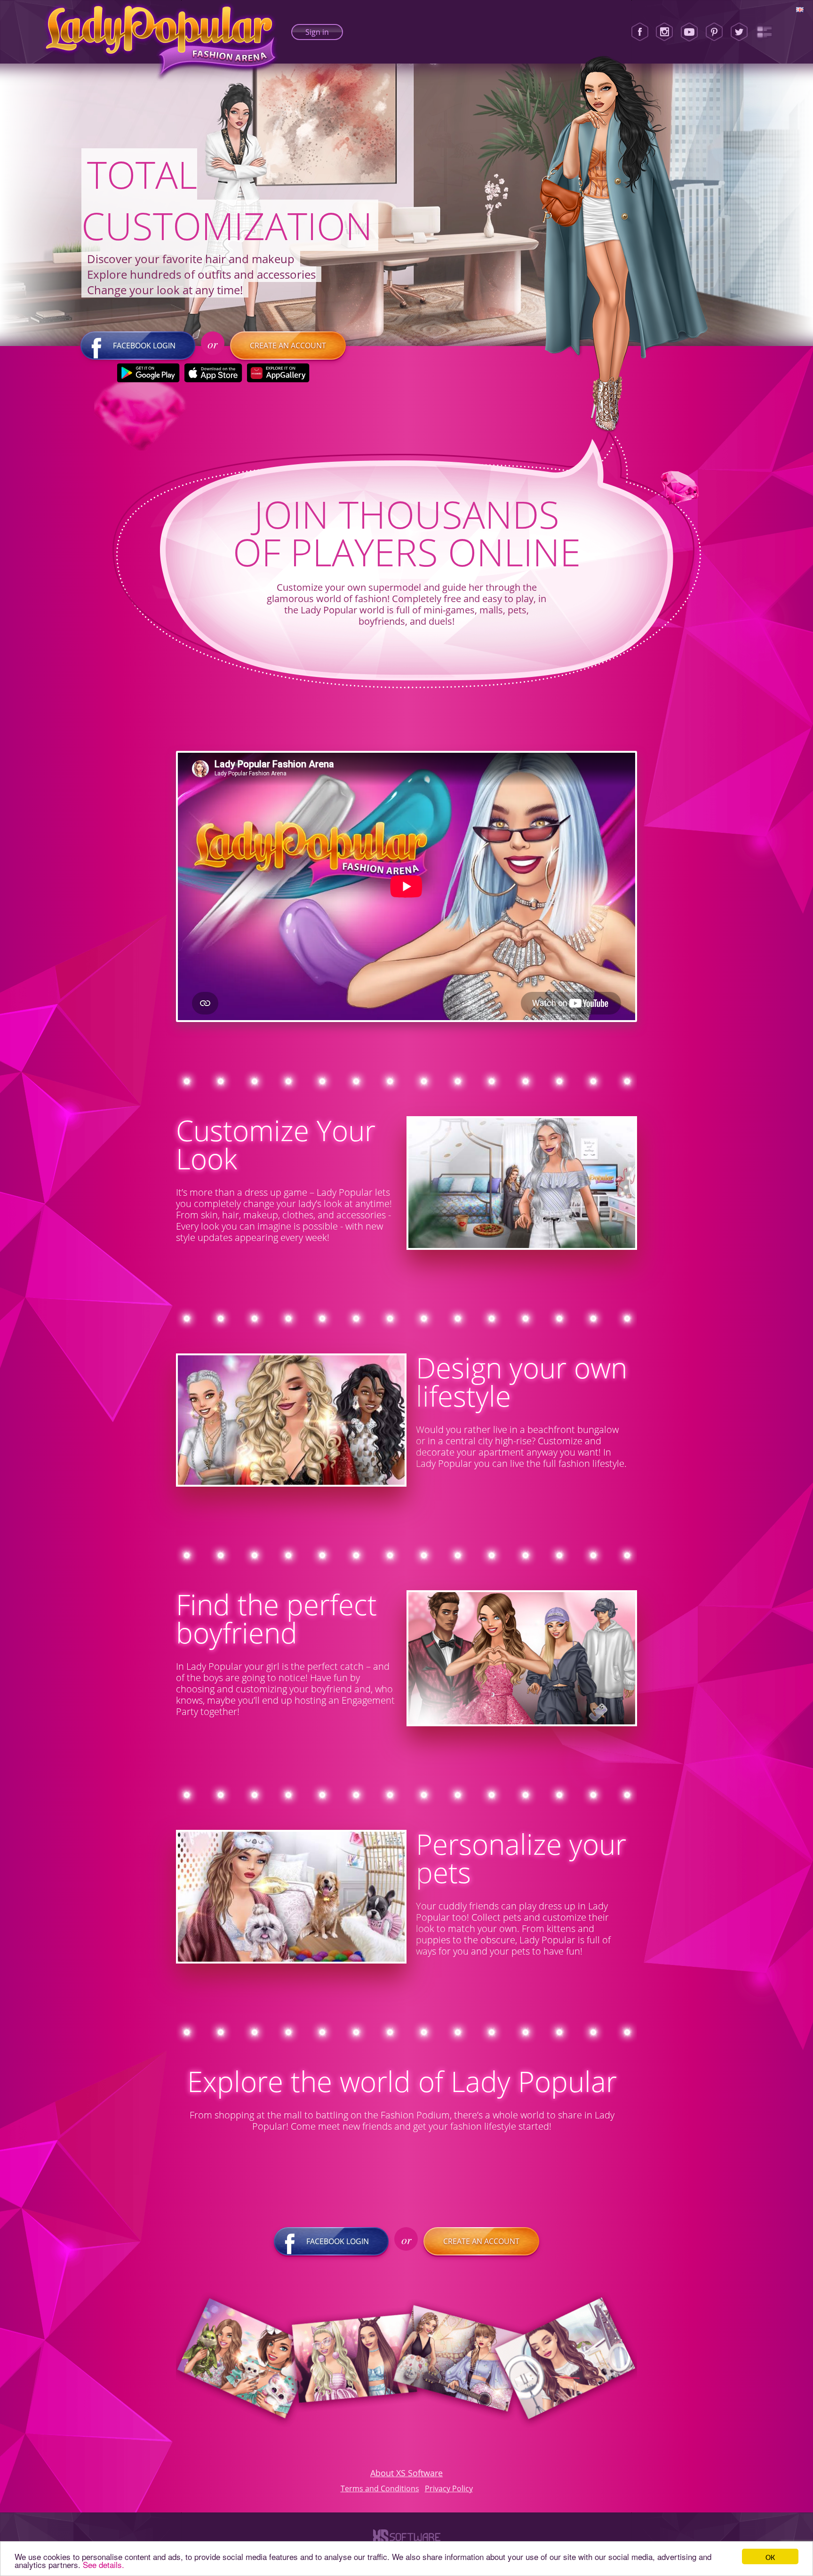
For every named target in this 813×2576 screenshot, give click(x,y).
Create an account (288, 346)
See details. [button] (104, 2564)
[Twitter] (739, 32)
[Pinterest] (714, 32)
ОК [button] (770, 2556)
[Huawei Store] (278, 373)
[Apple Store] (213, 373)
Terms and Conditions (380, 2488)
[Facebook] (640, 32)
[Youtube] (689, 32)
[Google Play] (148, 373)
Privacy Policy (449, 2488)
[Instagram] (664, 32)
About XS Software (406, 2473)
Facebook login (144, 346)
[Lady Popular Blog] (764, 32)
